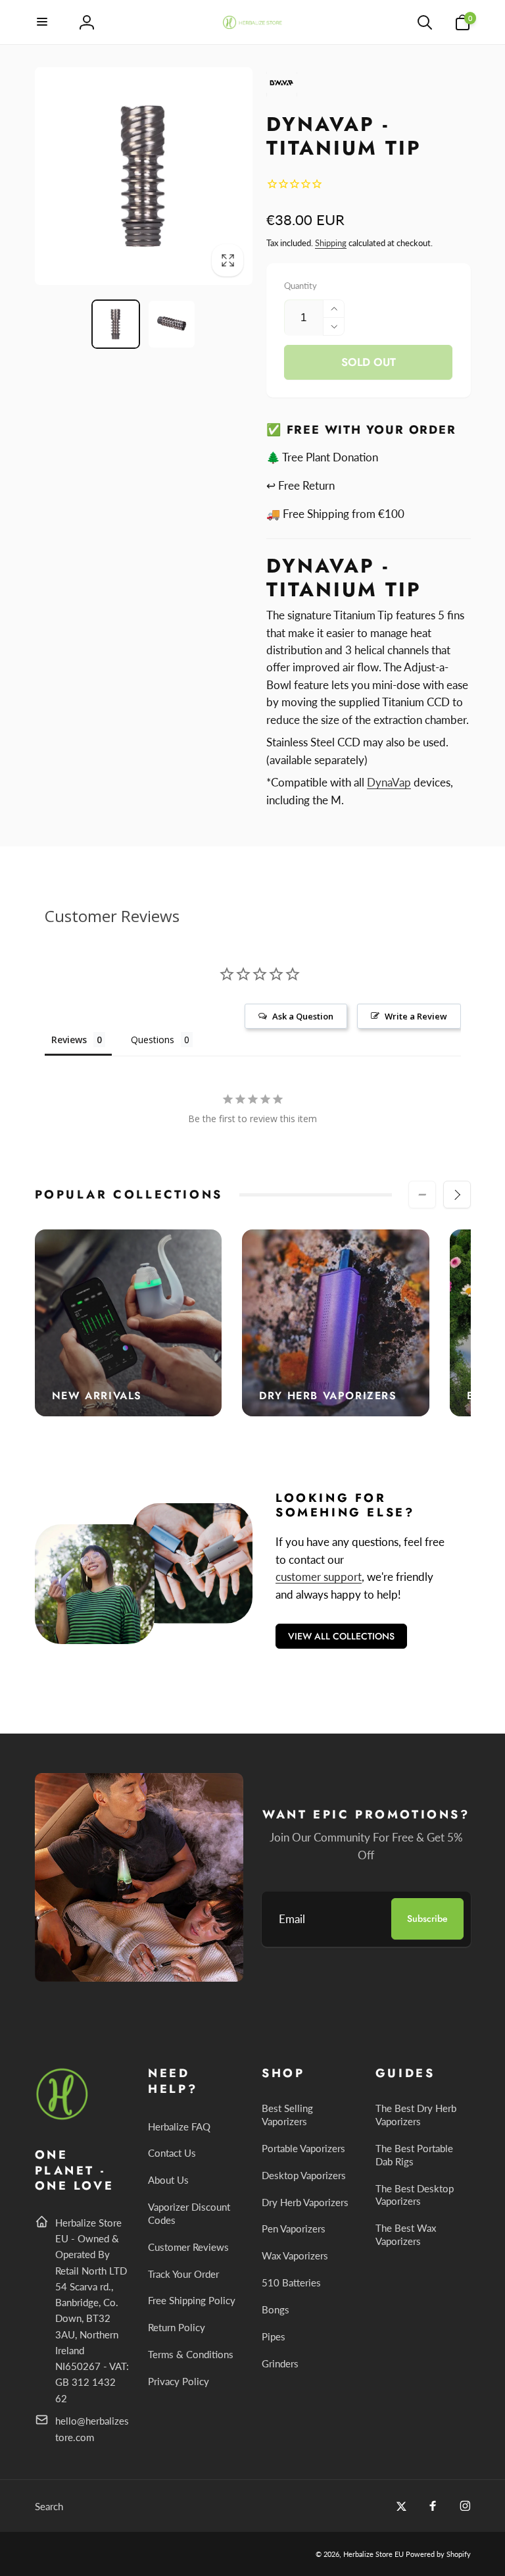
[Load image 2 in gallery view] (172, 324)
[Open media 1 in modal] (144, 176)
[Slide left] (422, 1195)
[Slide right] (457, 1195)
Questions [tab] (153, 1040)
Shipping (331, 243)
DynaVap (389, 782)
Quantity (301, 286)
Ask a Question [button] (303, 1016)
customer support (319, 1577)
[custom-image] (63, 2118)
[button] (43, 22)
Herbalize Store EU (373, 2554)
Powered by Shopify (438, 2554)
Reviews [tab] (69, 1040)
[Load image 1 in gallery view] (116, 324)
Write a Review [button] (416, 1016)
